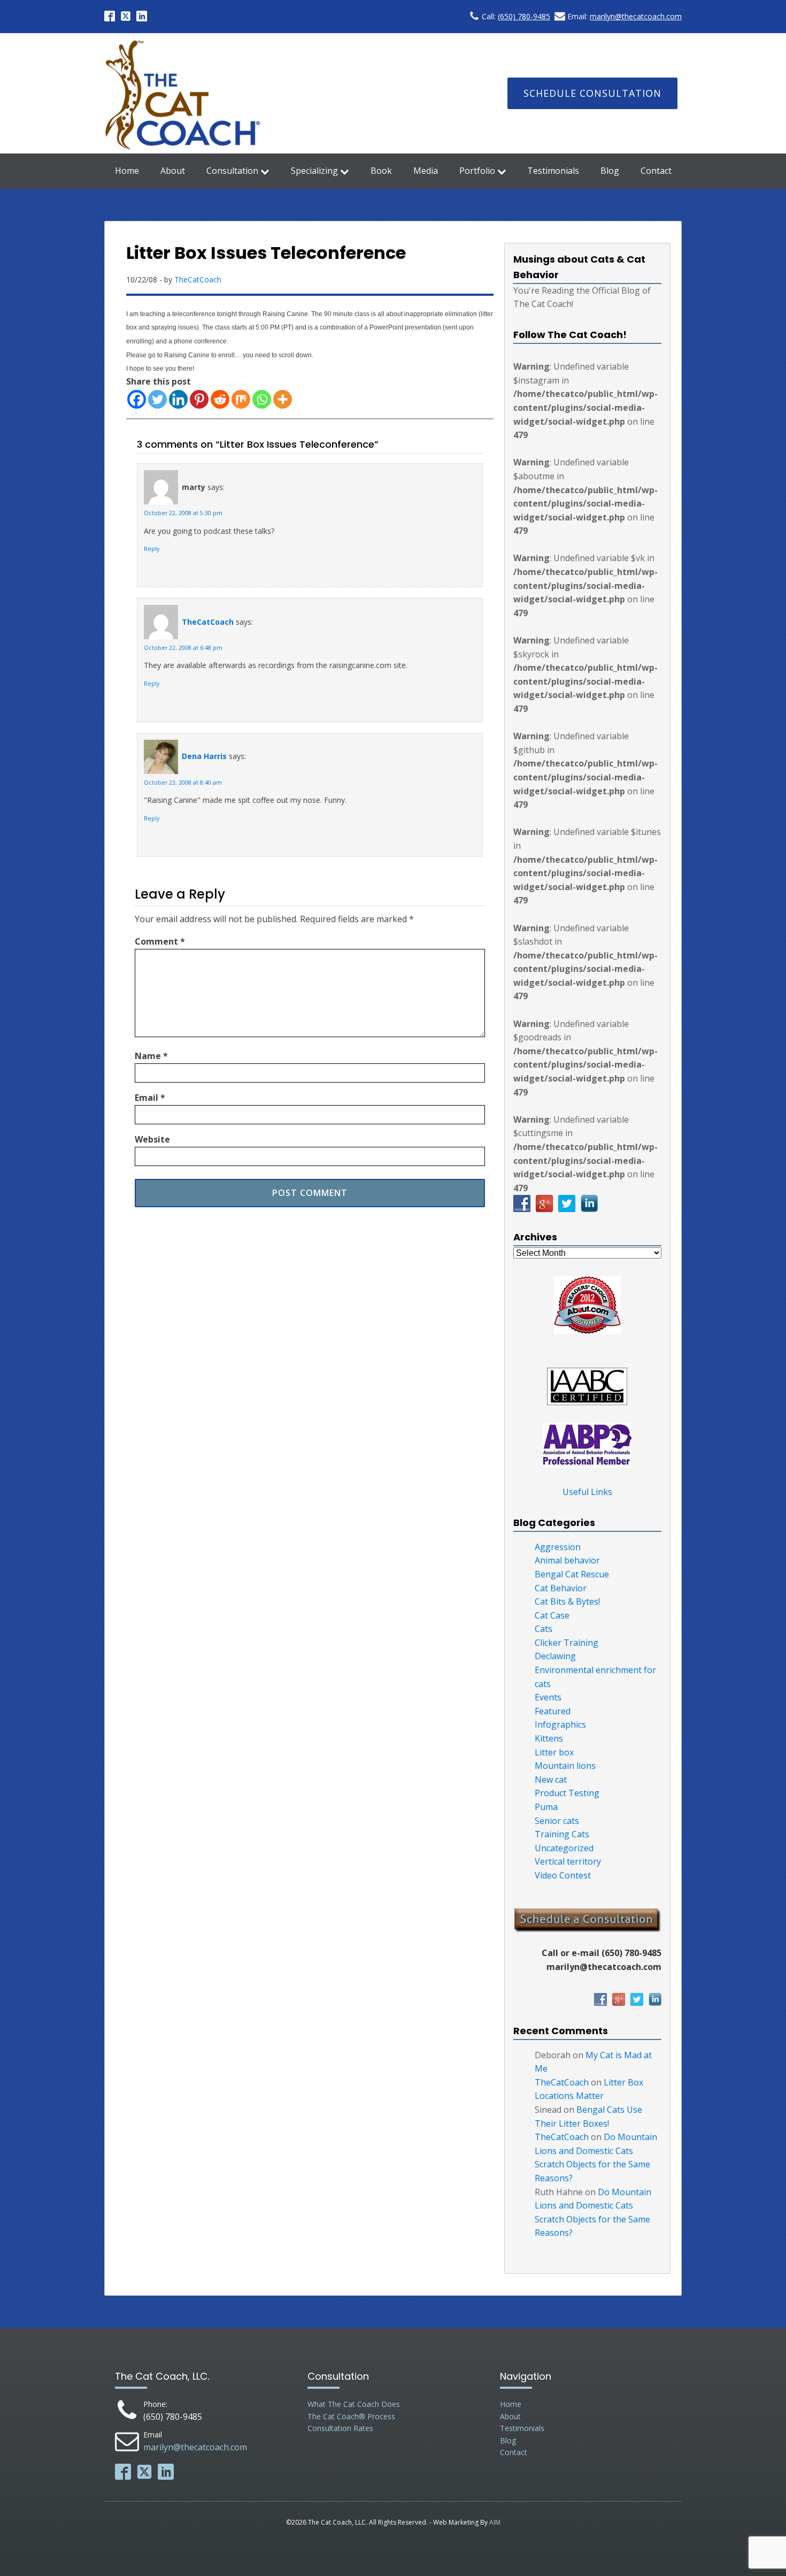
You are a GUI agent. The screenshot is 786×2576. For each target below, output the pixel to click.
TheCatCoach (198, 279)
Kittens (549, 1738)
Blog (610, 171)
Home (127, 171)
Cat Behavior (561, 1588)
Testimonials (553, 171)
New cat (551, 1780)
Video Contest (563, 1875)
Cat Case (552, 1615)
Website (152, 1139)
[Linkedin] (178, 399)
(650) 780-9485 (524, 16)
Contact (656, 171)
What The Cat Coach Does (354, 2404)
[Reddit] (220, 399)
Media (426, 171)
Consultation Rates (340, 2428)
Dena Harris (204, 756)
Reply (152, 549)
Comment (160, 941)
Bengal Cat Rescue (572, 1574)
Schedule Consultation (592, 93)
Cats (544, 1629)
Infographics (560, 1724)
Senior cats (557, 1821)
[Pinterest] (199, 399)
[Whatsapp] (262, 399)
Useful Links (587, 1492)
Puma (546, 1807)
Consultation (232, 171)
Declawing (555, 1656)
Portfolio (477, 171)
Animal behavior (567, 1560)
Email (150, 1098)
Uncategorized (564, 1848)
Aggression (558, 1547)
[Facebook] (137, 399)
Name (151, 1056)
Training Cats (562, 1834)
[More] (283, 399)
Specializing (314, 171)
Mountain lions (565, 1766)
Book (381, 171)
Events (548, 1697)
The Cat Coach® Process (351, 2416)
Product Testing (567, 1793)
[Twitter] (157, 399)
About (173, 171)
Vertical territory (568, 1861)
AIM (495, 2522)
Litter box (554, 1752)
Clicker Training (567, 1643)
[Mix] (241, 399)
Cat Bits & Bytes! (567, 1601)
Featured (553, 1711)
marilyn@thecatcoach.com (636, 16)
